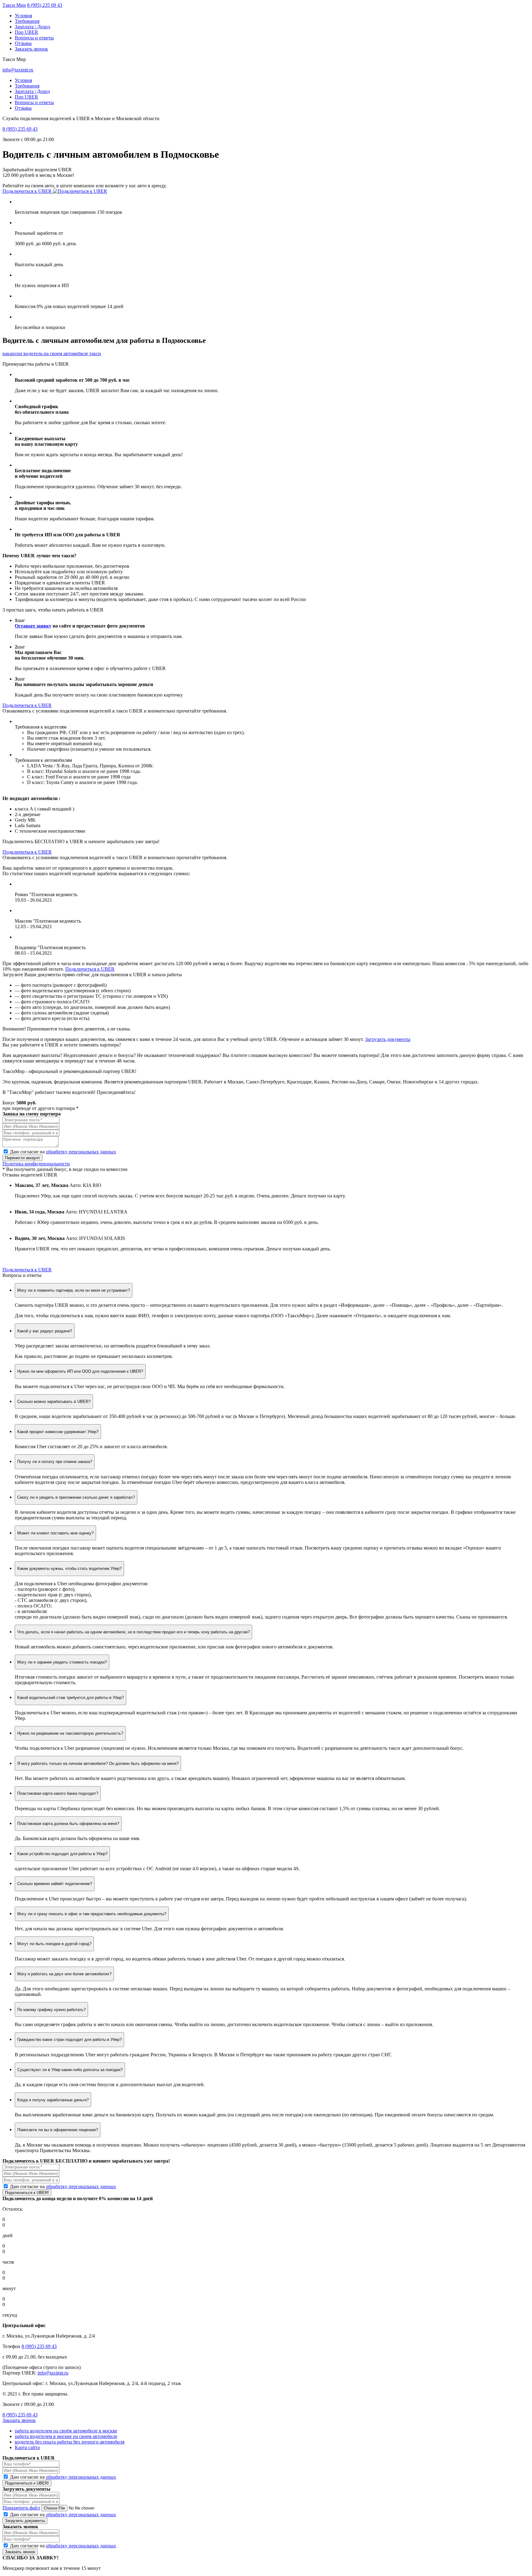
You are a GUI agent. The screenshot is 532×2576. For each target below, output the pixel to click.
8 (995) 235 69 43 (45, 5)
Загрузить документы (388, 1039)
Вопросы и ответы (34, 38)
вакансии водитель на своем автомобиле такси (52, 353)
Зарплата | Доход (32, 91)
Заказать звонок (31, 49)
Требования (27, 21)
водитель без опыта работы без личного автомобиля (70, 2442)
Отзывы (23, 43)
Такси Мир (14, 5)
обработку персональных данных (81, 1152)
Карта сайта (27, 2447)
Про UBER (26, 32)
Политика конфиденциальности (36, 1164)
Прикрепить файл (21, 2508)
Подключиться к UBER (28, 191)
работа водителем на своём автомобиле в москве (66, 2431)
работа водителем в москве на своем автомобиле (66, 2436)
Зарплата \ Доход (32, 27)
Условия (23, 16)
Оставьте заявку (33, 626)
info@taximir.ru (18, 70)
